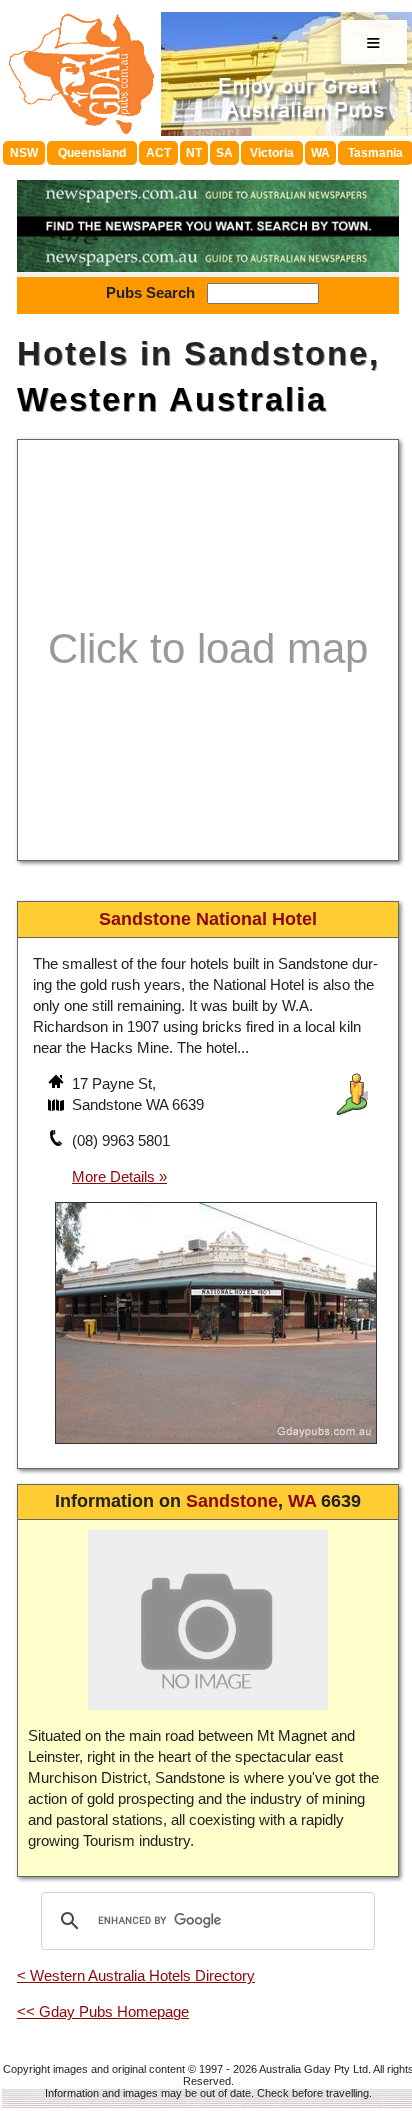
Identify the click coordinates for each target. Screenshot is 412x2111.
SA (224, 153)
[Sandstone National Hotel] (216, 1445)
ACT (158, 153)
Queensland (92, 153)
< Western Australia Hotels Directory (136, 1975)
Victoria (272, 153)
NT (194, 153)
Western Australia (172, 399)
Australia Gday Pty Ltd (313, 2069)
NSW (24, 153)
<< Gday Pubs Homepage (103, 2011)
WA (320, 153)
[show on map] (58, 1107)
